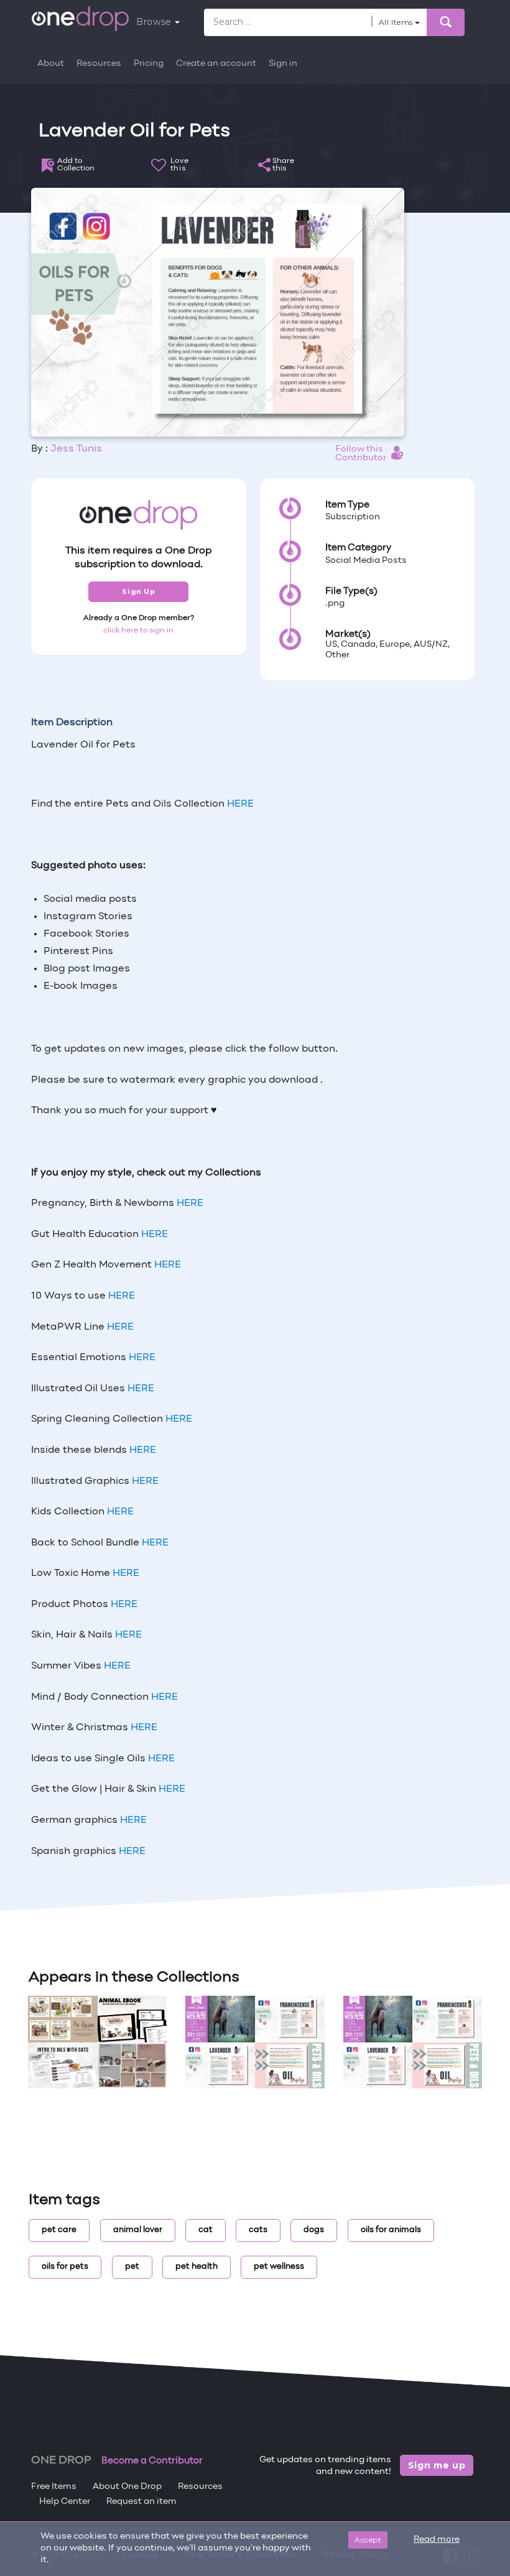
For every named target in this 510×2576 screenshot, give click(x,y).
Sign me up (437, 2465)
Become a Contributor (152, 2461)
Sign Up (138, 591)
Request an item (141, 2502)
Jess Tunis (76, 449)
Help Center (65, 2502)
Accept (368, 2540)
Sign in (283, 64)
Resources (99, 64)
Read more (437, 2540)
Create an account (216, 64)
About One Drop (127, 2487)
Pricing (149, 64)
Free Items (54, 2487)
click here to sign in (138, 631)
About (51, 64)
